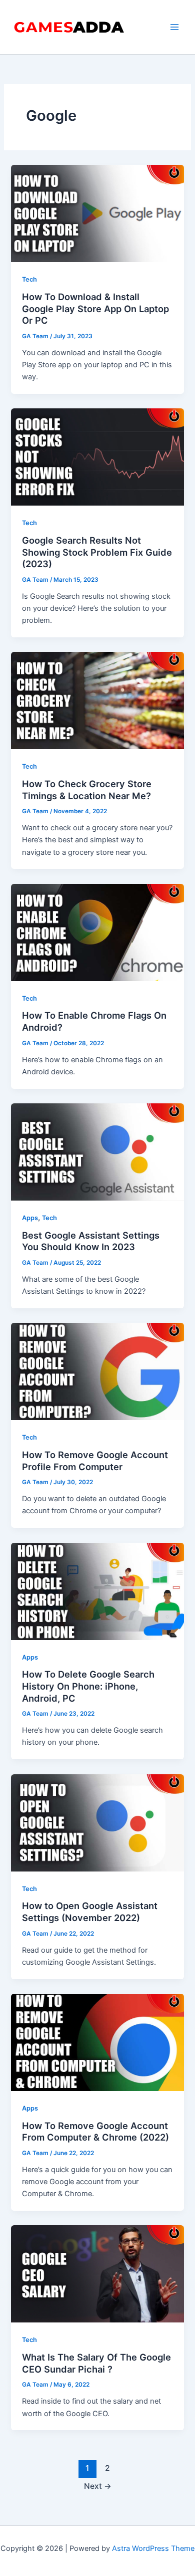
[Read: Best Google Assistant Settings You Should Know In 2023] (97, 1151)
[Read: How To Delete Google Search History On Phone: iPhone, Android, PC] (97, 1591)
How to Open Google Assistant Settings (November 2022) (90, 1912)
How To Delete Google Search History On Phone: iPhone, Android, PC (88, 1686)
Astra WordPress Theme (153, 2548)
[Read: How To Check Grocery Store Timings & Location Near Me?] (97, 700)
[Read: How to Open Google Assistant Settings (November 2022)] (97, 1822)
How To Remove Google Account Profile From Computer (95, 1461)
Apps (30, 1218)
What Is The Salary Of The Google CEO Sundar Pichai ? (96, 2363)
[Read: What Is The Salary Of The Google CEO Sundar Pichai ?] (97, 2273)
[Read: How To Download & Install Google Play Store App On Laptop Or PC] (97, 213)
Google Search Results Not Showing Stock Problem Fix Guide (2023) (97, 552)
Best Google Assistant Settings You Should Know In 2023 (91, 1241)
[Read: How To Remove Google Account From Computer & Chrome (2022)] (97, 2042)
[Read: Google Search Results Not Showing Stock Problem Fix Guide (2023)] (97, 456)
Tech (29, 279)
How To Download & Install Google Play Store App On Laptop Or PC (95, 308)
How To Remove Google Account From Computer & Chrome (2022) (95, 2132)
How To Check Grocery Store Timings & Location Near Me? (87, 790)
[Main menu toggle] (174, 27)
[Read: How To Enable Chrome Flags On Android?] (97, 932)
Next (98, 2486)
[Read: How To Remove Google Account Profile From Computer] (97, 1371)
